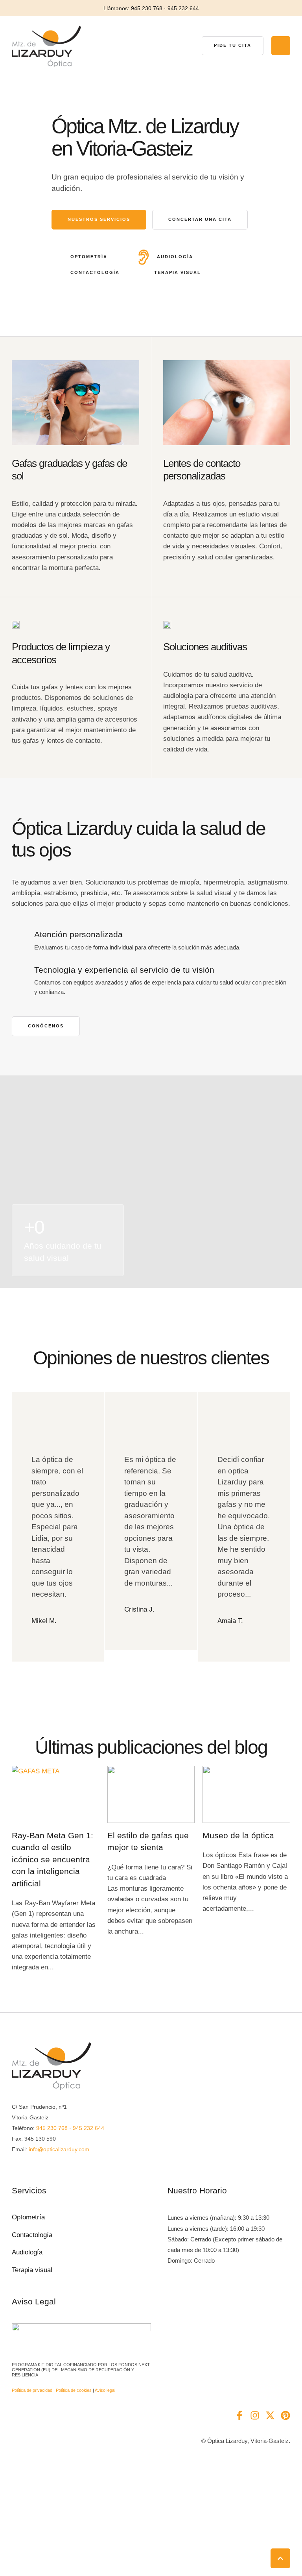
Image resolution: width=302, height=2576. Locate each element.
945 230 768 (52, 2128)
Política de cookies (74, 2390)
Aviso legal (105, 2390)
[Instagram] (255, 2415)
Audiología (27, 2252)
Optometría (28, 2217)
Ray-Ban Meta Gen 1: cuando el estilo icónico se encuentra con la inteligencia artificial (52, 1859)
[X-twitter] (270, 2415)
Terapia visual (32, 2270)
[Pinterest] (285, 2415)
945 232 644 (88, 2128)
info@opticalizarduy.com (59, 2149)
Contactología (32, 2235)
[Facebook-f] (239, 2415)
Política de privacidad (32, 2390)
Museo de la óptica (238, 1835)
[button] (233, 46)
